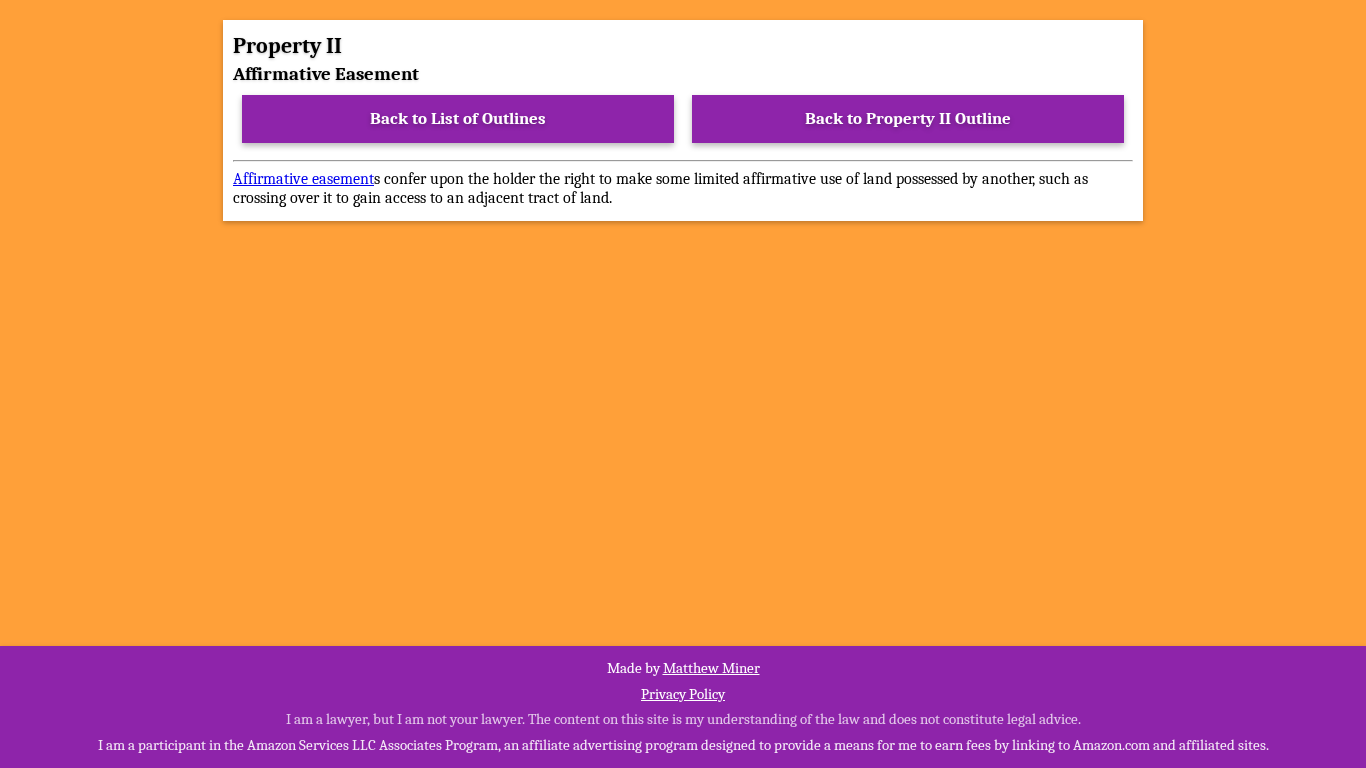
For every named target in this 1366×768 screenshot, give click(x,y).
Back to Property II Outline (908, 118)
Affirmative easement (303, 179)
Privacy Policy (683, 694)
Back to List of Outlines (458, 118)
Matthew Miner (711, 668)
